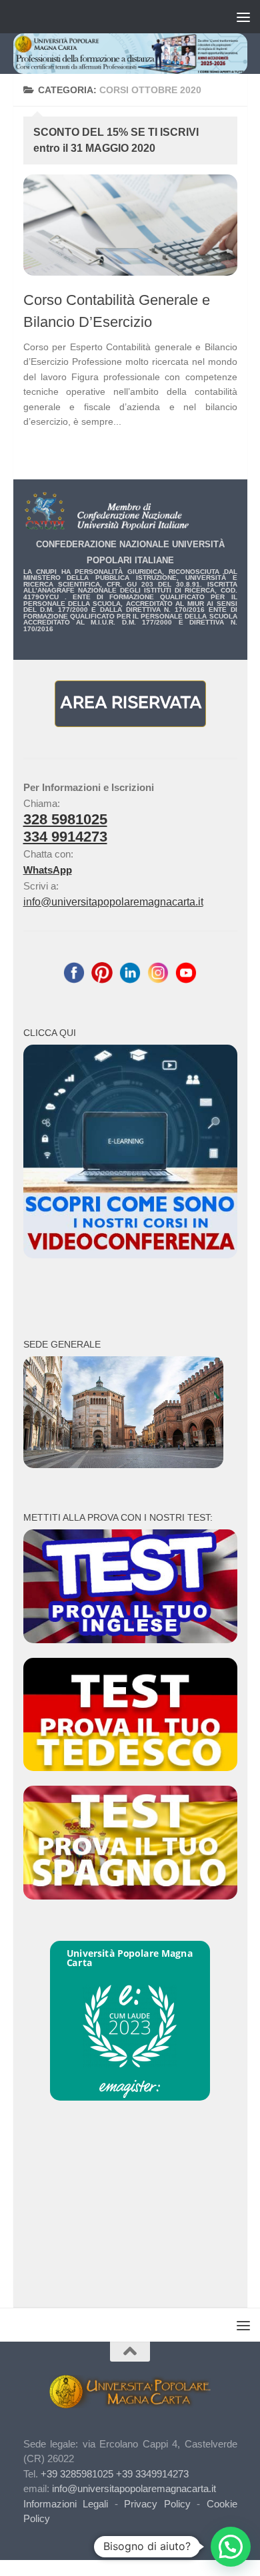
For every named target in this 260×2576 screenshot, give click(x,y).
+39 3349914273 (152, 2474)
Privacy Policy (157, 2504)
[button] (231, 2547)
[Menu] (243, 17)
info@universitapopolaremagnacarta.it (113, 902)
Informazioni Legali (66, 2504)
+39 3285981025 (77, 2474)
